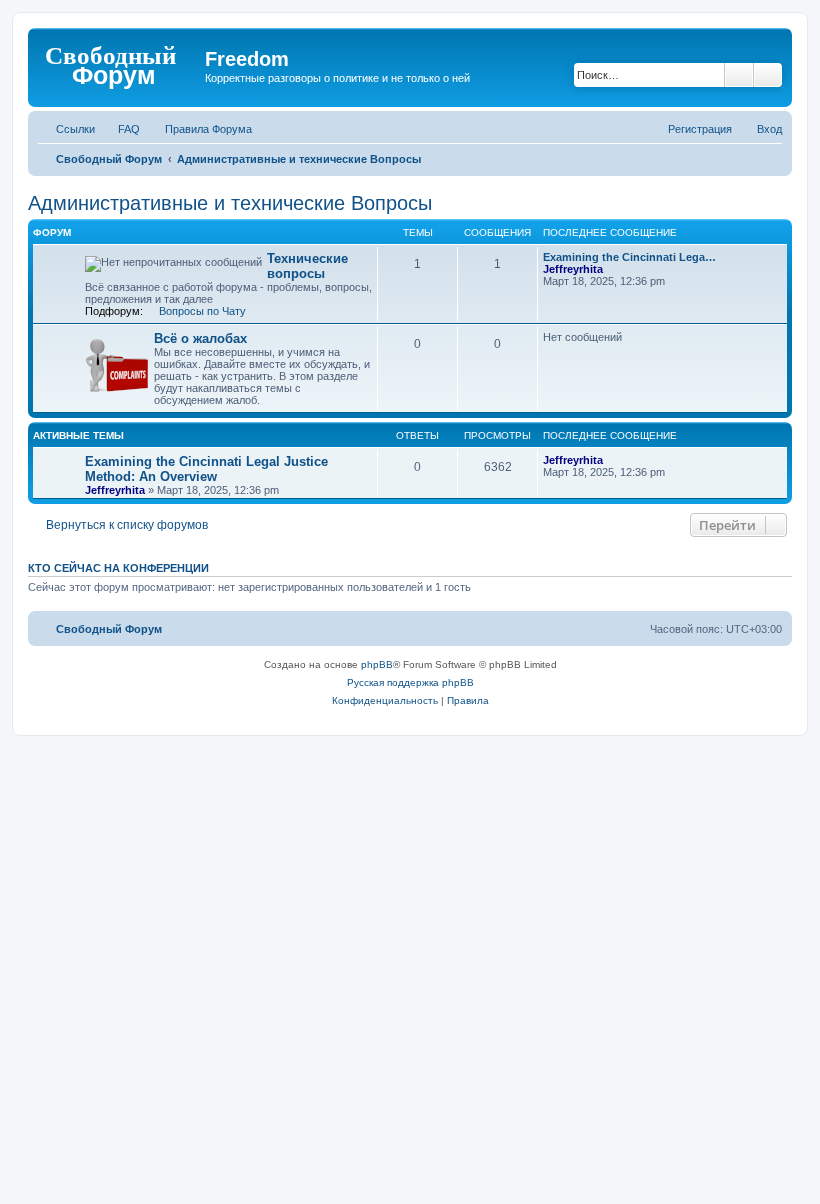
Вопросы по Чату (202, 311)
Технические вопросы (307, 266)
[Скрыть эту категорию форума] (781, 232)
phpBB (377, 664)
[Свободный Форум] (119, 65)
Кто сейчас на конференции (118, 568)
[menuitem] (120, 129)
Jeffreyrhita (573, 269)
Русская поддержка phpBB (410, 682)
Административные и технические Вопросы (230, 203)
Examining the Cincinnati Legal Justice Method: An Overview (206, 469)
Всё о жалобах (200, 338)
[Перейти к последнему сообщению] (612, 460)
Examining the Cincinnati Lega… (629, 257)
